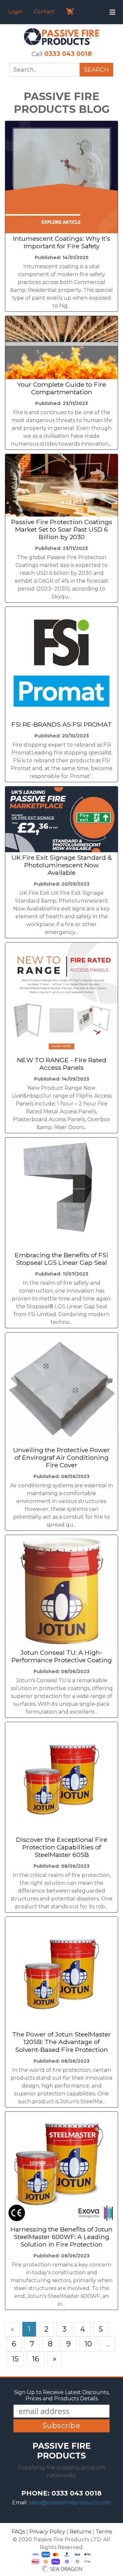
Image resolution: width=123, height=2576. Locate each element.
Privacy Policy (47, 2532)
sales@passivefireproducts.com (70, 2503)
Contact (44, 12)
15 (15, 2359)
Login (15, 12)
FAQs (18, 2532)
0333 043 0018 (68, 54)
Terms (104, 2532)
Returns (80, 2532)
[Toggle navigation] (113, 12)
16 (36, 2359)
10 (88, 2344)
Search (96, 70)
